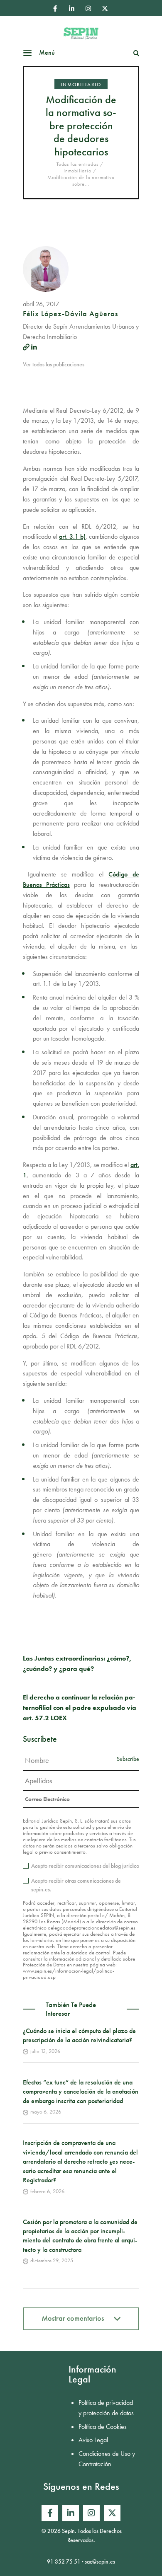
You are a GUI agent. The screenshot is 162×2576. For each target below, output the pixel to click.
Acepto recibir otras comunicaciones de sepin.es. (76, 1885)
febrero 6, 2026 (47, 2191)
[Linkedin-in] (71, 8)
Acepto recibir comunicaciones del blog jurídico (85, 1866)
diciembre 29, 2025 (52, 2260)
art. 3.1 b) (72, 536)
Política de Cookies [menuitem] (103, 2427)
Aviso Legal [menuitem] (93, 2440)
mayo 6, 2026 (46, 2112)
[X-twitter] (105, 8)
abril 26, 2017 (41, 304)
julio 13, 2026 (45, 2051)
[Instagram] (88, 8)
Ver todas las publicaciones (54, 364)
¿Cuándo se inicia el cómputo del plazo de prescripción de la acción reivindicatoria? (79, 2035)
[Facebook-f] (55, 8)
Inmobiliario (81, 85)
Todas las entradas (77, 164)
